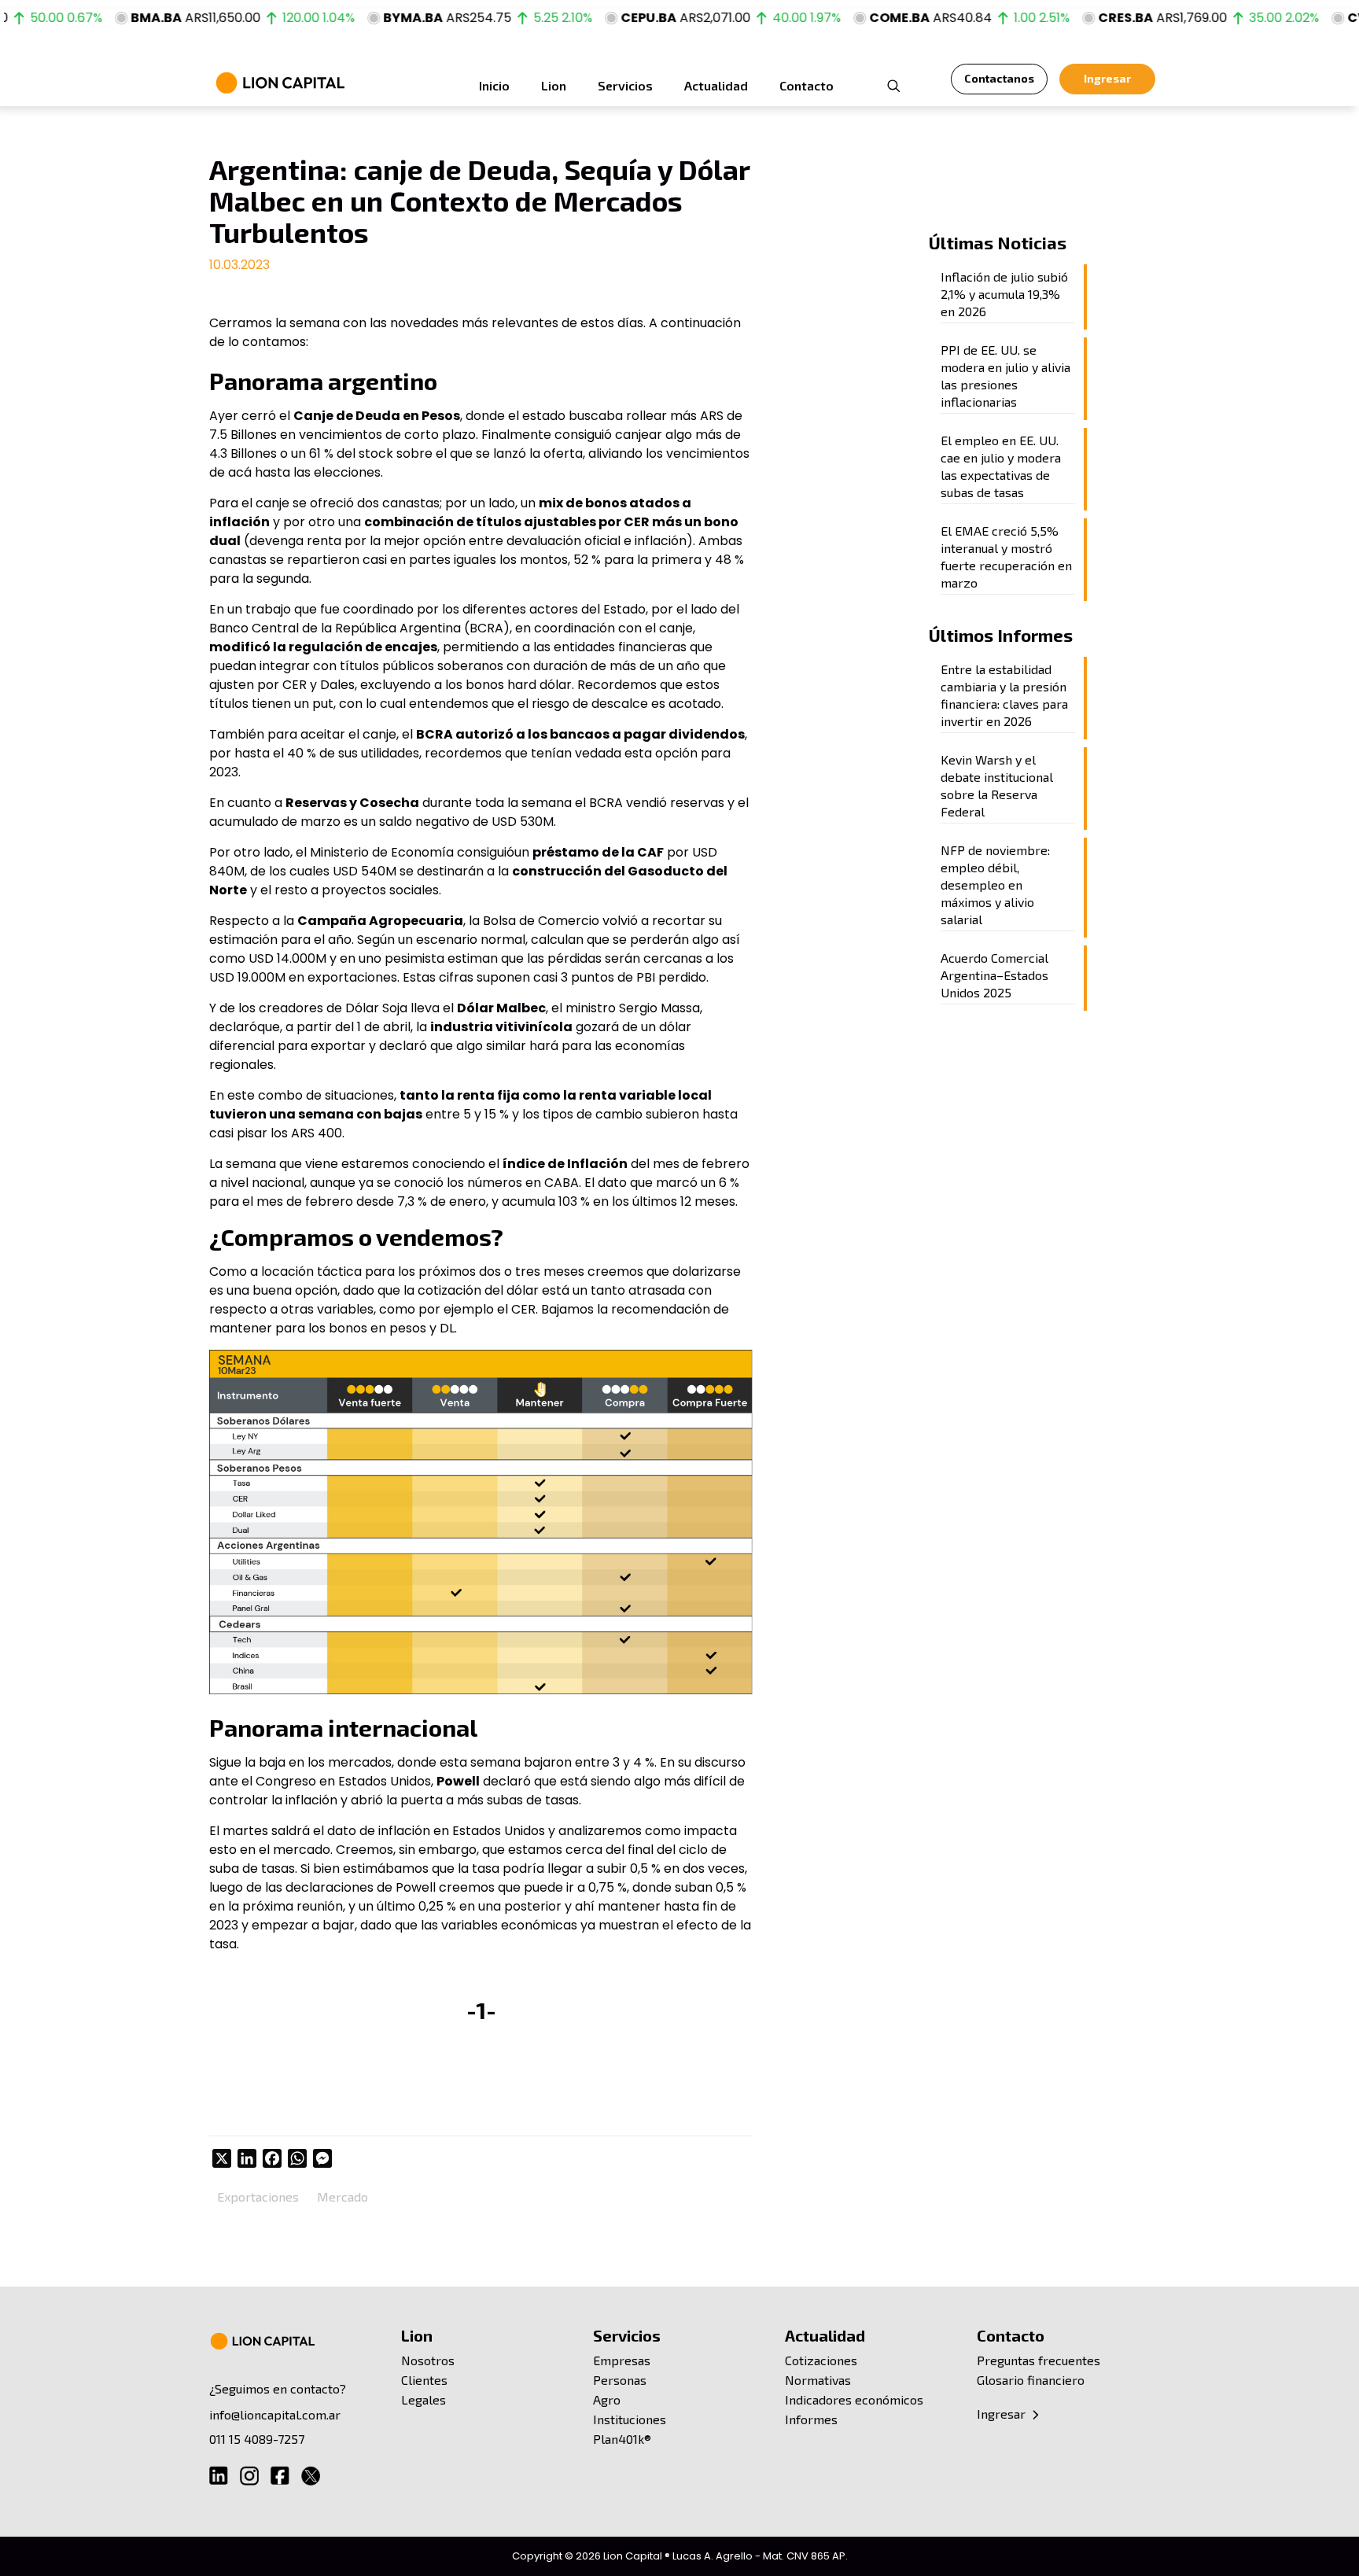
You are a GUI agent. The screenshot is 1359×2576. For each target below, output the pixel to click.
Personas (620, 2380)
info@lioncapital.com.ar (275, 2414)
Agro (607, 2399)
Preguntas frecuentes (1039, 2360)
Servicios (627, 2335)
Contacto (1011, 2335)
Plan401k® (622, 2439)
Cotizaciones (821, 2360)
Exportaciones (258, 2196)
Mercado (343, 2196)
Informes (811, 2419)
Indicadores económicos (854, 2399)
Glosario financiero (1031, 2380)
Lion (417, 2335)
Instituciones (630, 2419)
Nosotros (428, 2360)
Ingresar (1003, 2414)
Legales (424, 2399)
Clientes (424, 2380)
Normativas (818, 2380)
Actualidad (825, 2335)
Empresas (622, 2360)
